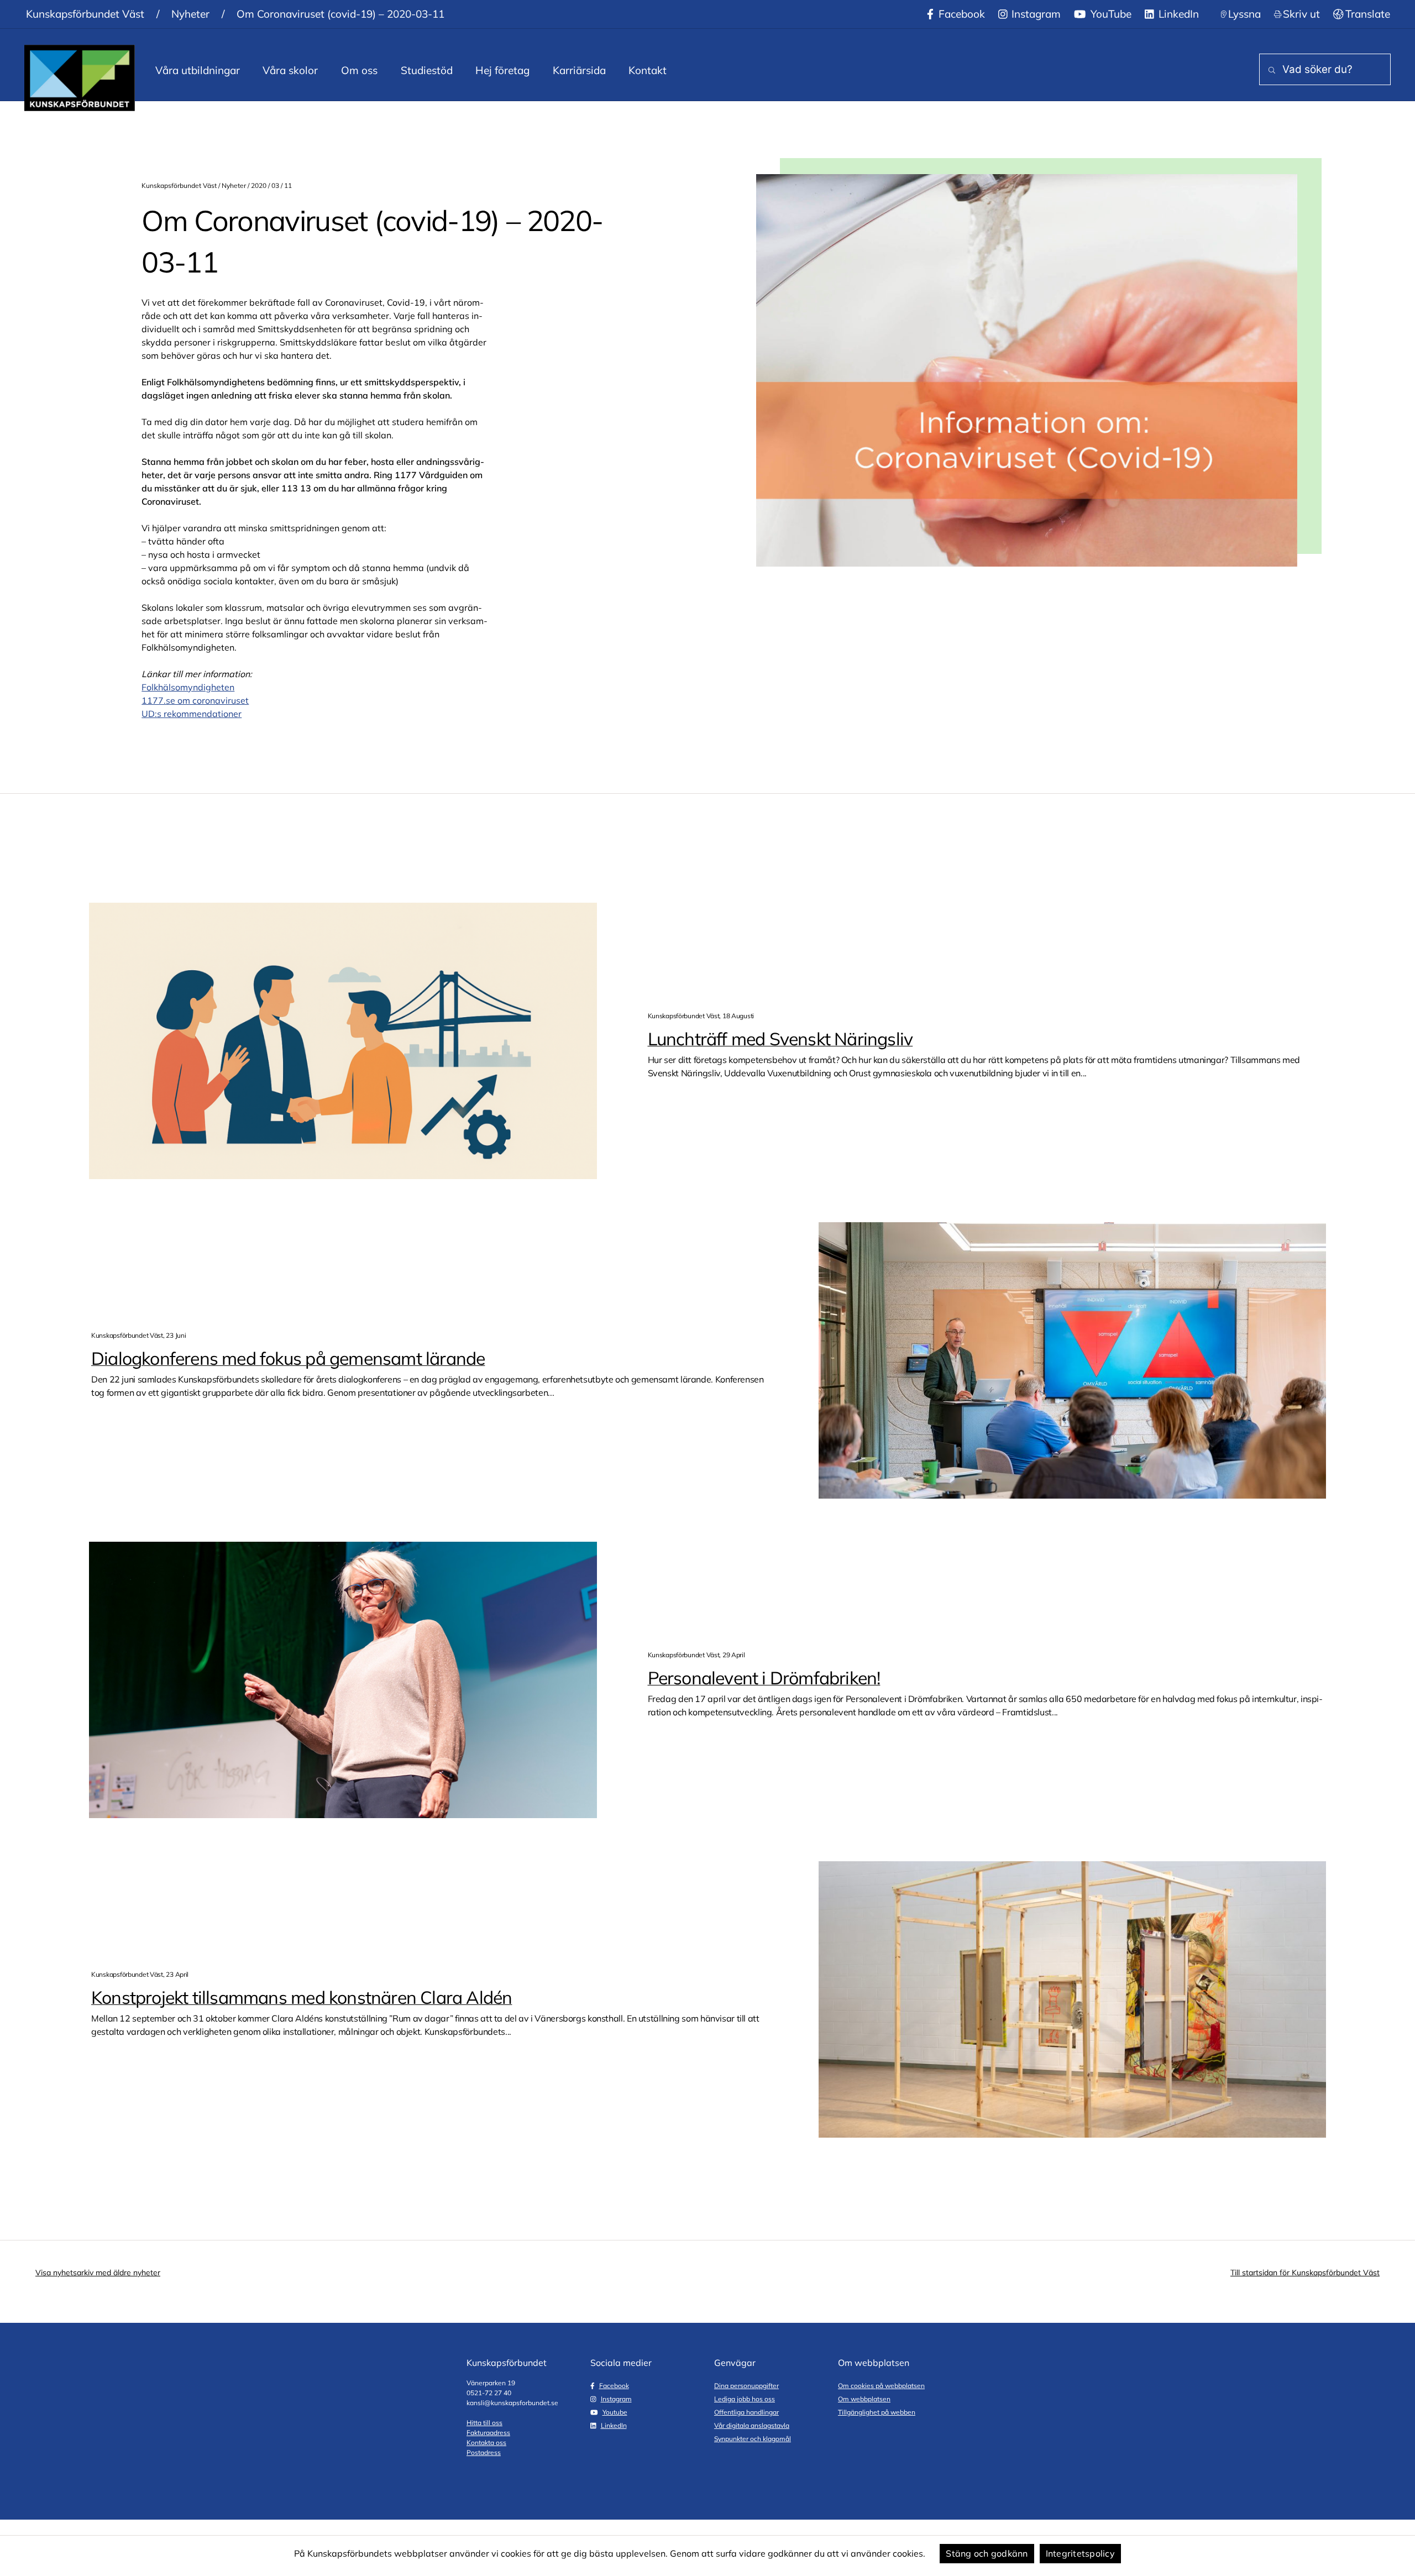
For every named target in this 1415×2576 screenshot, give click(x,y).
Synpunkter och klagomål (753, 2439)
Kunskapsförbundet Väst (85, 14)
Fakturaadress (488, 2433)
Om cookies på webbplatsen (881, 2386)
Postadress (484, 2452)
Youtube (615, 2412)
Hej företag (502, 70)
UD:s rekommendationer (192, 714)
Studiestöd (427, 70)
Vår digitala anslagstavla (752, 2425)
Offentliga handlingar (746, 2412)
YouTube (1110, 14)
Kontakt (648, 70)
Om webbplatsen (864, 2399)
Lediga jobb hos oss (745, 2399)
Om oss (359, 70)
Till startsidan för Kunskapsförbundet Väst (1305, 2273)
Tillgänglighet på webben (877, 2412)
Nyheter (190, 14)
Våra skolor (290, 70)
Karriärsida (579, 70)
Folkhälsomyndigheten (188, 687)
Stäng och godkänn (987, 2553)
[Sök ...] (1270, 70)
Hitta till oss (484, 2423)
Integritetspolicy (1080, 2553)
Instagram (1035, 14)
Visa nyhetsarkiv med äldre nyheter (98, 2273)
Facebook (960, 14)
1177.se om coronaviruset (195, 700)
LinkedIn (1177, 14)
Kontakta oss (486, 2443)
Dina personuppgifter (746, 2386)
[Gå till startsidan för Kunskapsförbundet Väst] (80, 78)
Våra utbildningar (198, 70)
